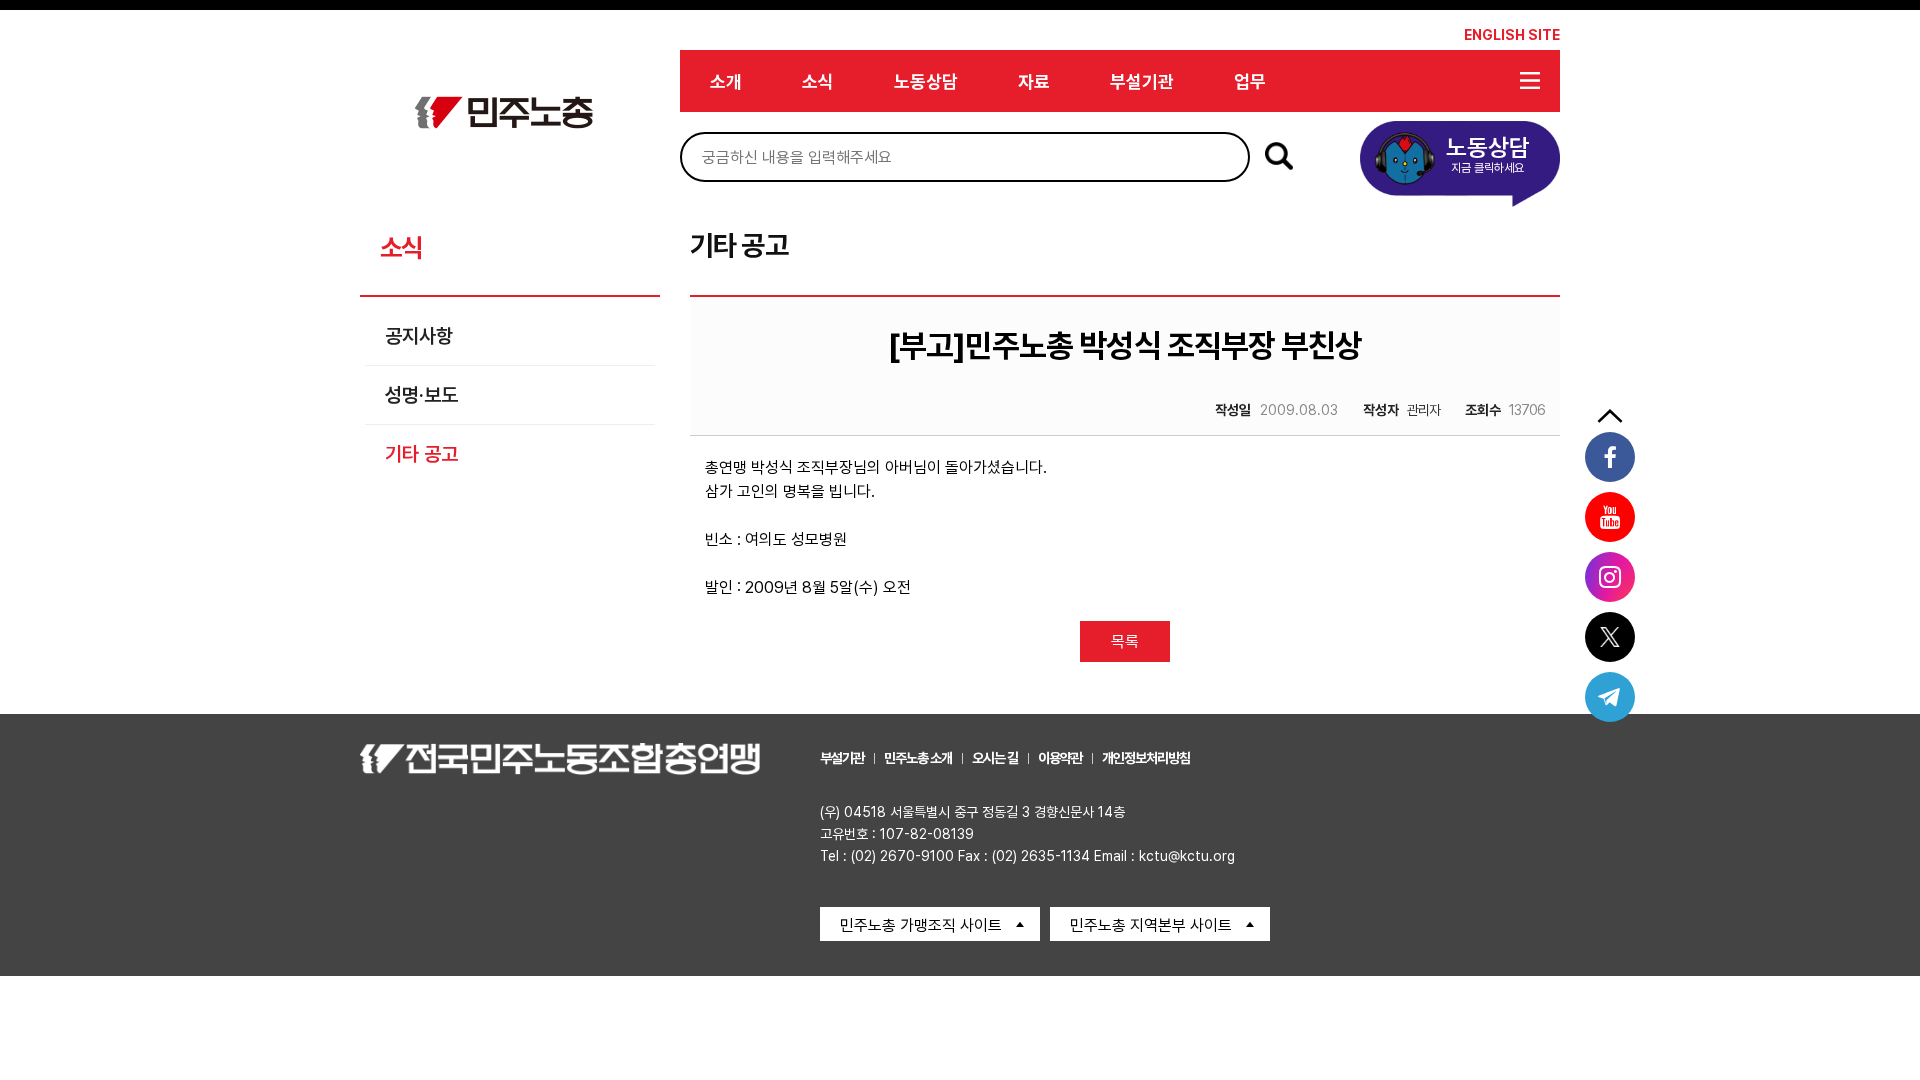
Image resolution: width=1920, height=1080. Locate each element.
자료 (1034, 81)
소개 (726, 81)
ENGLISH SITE (1512, 35)
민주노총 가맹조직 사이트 (921, 925)
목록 (1125, 641)
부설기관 (1142, 81)
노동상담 (926, 81)
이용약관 (1060, 758)
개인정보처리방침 (1146, 758)
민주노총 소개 (918, 758)
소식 (818, 81)
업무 (1250, 81)
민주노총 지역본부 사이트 (1151, 925)
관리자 (1401, 410)
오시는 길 (995, 758)
